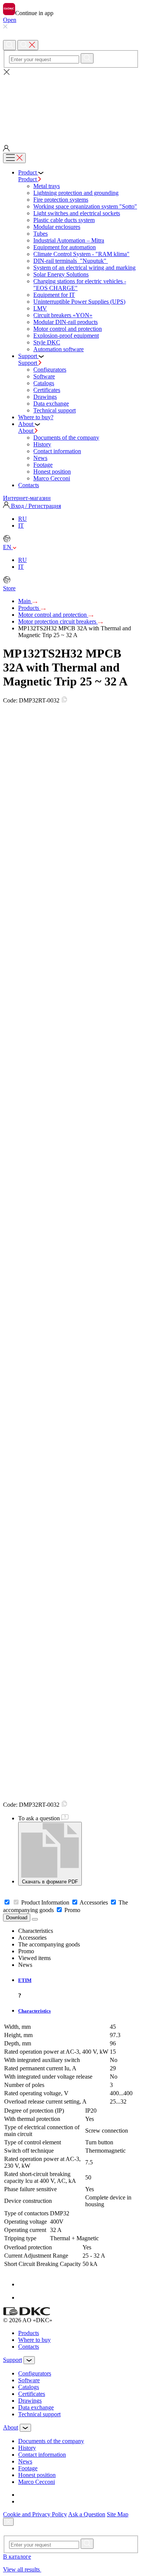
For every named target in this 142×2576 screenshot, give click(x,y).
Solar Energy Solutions (61, 274)
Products (29, 608)
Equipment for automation (65, 247)
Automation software (59, 349)
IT (21, 526)
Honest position (52, 472)
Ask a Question (87, 2514)
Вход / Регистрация (35, 506)
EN (8, 547)
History (42, 444)
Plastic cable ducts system (64, 220)
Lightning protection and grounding (76, 193)
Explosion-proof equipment (66, 336)
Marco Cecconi (52, 478)
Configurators (50, 370)
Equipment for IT (54, 295)
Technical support (55, 410)
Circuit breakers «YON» (63, 315)
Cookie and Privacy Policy (35, 2514)
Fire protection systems (61, 200)
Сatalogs (44, 383)
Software (44, 376)
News (40, 458)
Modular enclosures (57, 227)
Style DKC (47, 342)
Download (17, 1918)
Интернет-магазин (27, 498)
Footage (43, 465)
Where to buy (34, 2340)
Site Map (118, 2514)
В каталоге (17, 2557)
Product (28, 179)
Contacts (29, 2347)
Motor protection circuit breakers (58, 621)
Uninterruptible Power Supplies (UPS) (79, 302)
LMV (40, 308)
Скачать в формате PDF (50, 1882)
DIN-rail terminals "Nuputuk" (71, 261)
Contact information (57, 451)
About (27, 431)
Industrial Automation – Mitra (69, 240)
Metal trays (47, 186)
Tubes (41, 234)
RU (23, 519)
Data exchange (51, 404)
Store (9, 588)
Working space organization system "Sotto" (85, 206)
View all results (22, 2569)
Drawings (45, 397)
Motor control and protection (68, 329)
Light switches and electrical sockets (77, 213)
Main (25, 601)
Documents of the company (66, 438)
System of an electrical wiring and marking (84, 268)
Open (10, 20)
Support (28, 363)
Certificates (47, 390)
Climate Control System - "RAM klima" (81, 254)
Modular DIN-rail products (66, 322)
